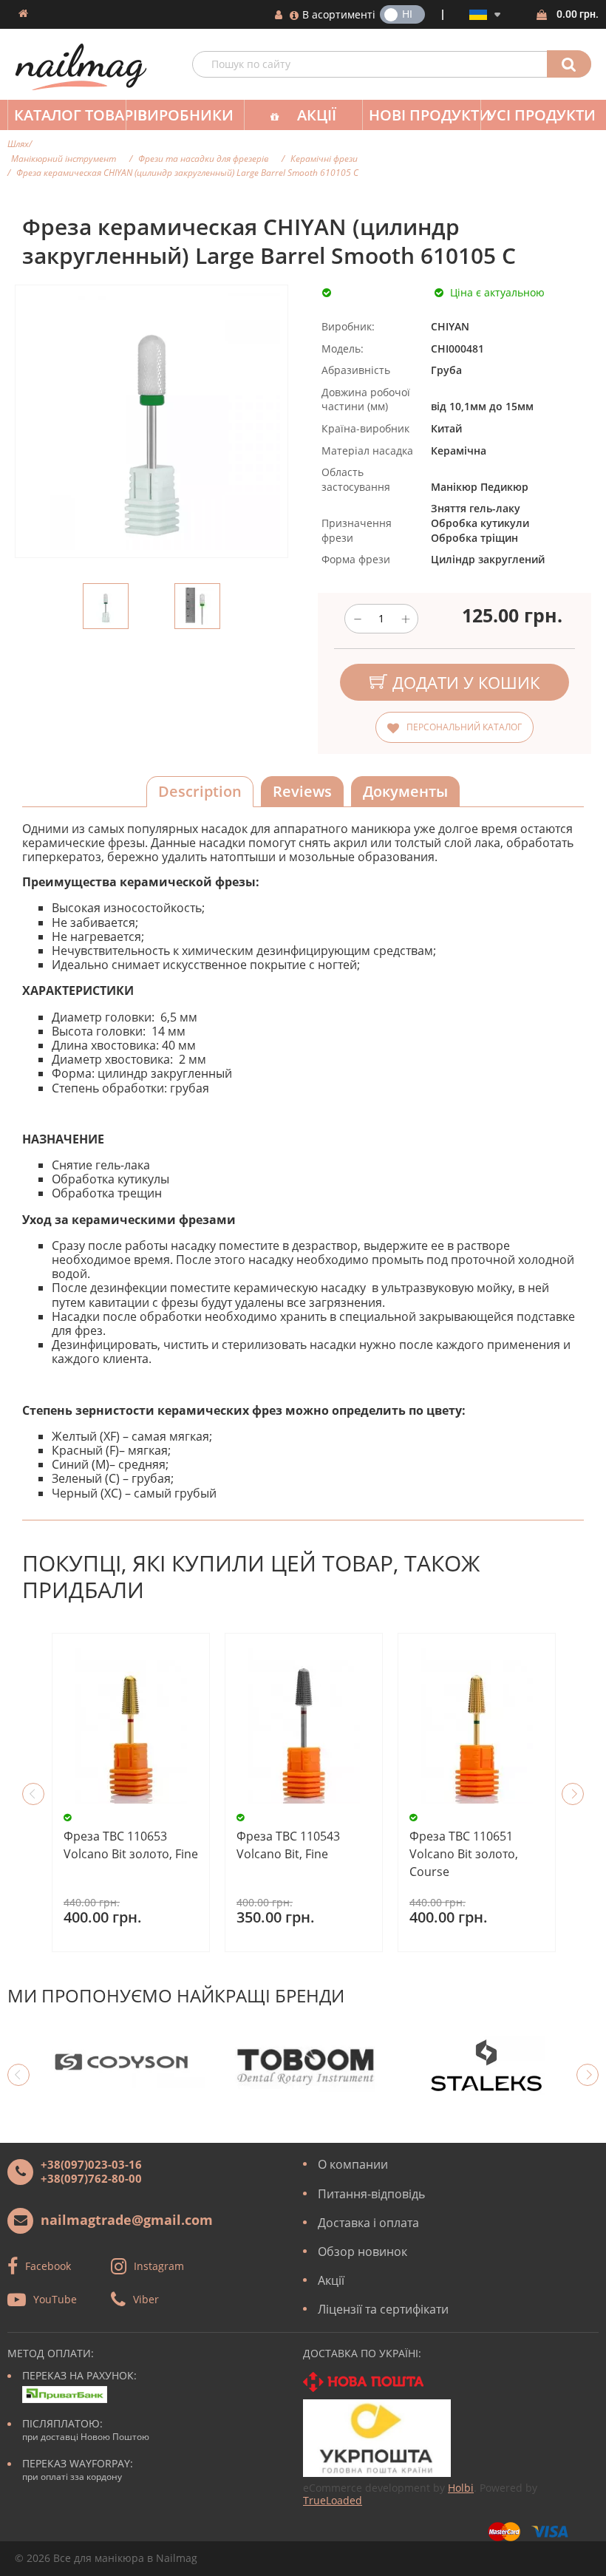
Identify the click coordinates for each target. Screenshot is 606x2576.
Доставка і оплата (368, 2223)
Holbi (461, 2488)
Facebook (48, 2266)
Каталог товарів (70, 115)
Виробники (185, 115)
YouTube (55, 2299)
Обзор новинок (362, 2252)
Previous (33, 1794)
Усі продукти (541, 115)
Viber (146, 2299)
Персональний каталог (464, 727)
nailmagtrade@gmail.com (127, 2220)
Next (573, 1794)
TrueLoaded (333, 2500)
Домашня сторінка (23, 13)
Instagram (159, 2266)
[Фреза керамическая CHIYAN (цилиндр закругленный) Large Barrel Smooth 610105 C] (106, 606)
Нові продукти (425, 115)
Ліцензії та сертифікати (383, 2309)
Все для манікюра (99, 2558)
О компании (353, 2164)
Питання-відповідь (371, 2194)
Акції (317, 115)
